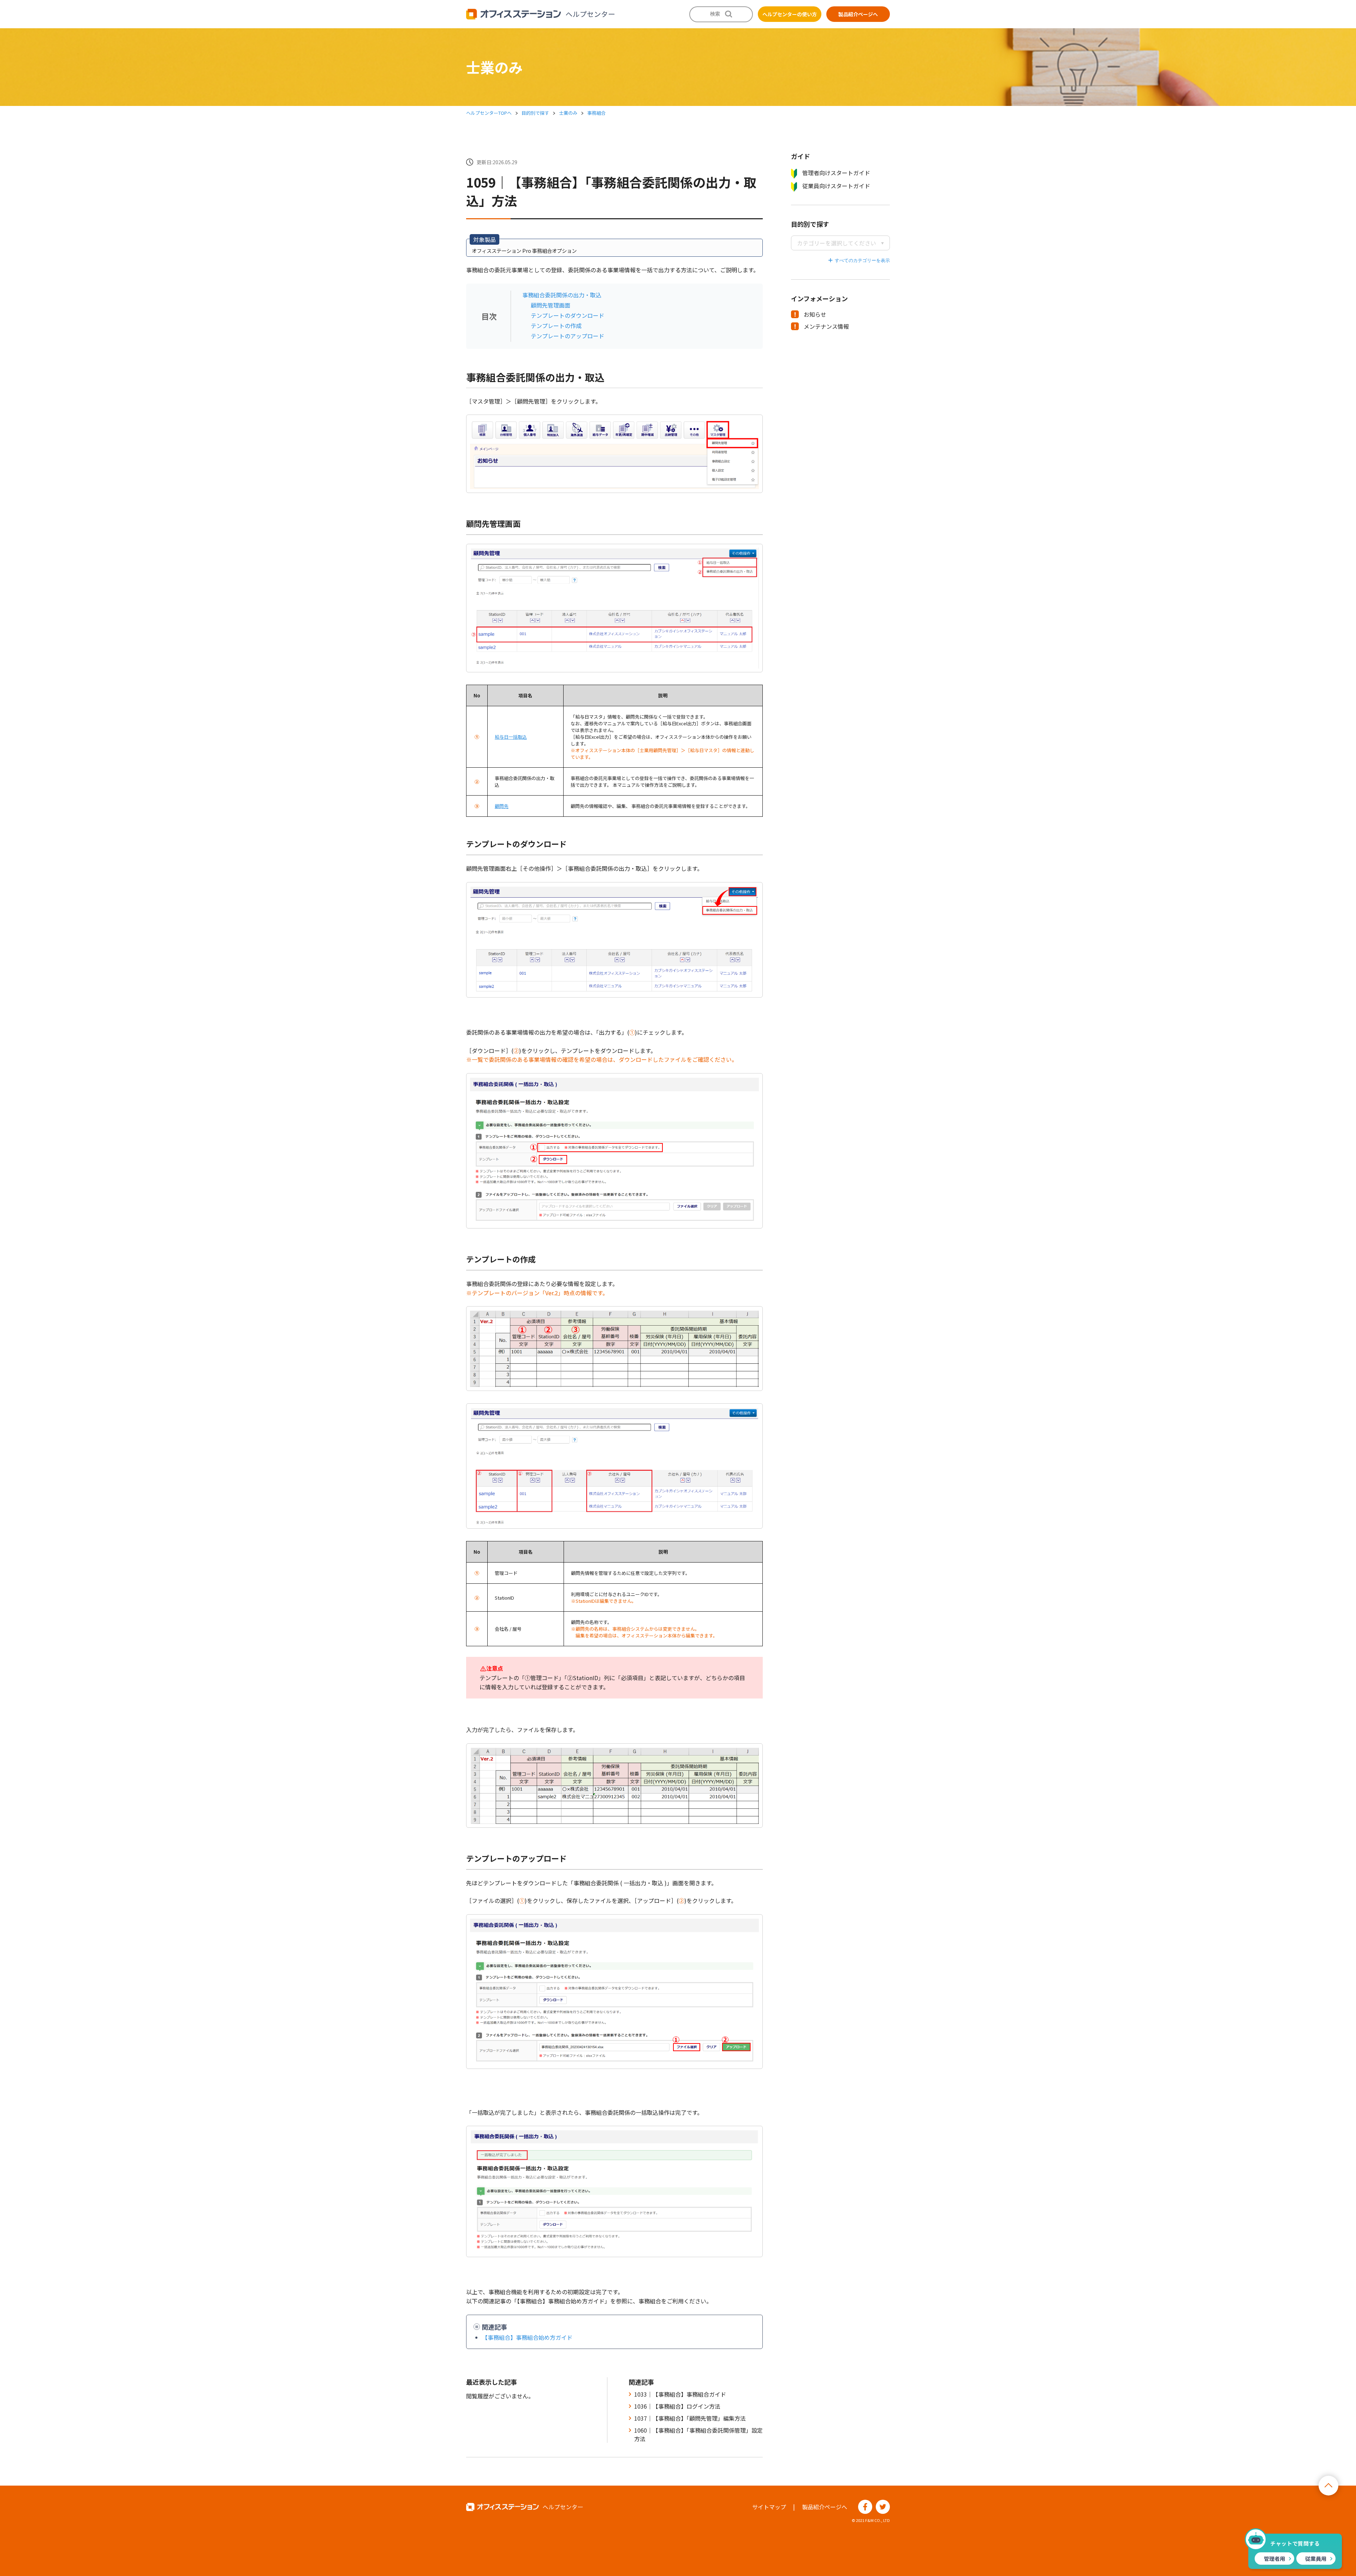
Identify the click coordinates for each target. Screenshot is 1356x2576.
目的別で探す (535, 113)
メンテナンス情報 (826, 326)
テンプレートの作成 (556, 326)
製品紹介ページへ (858, 14)
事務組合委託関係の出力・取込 (562, 295)
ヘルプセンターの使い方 (790, 14)
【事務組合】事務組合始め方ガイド (527, 2337)
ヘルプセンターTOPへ (489, 113)
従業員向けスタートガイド (836, 186)
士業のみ (568, 113)
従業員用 (1316, 2559)
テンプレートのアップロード (567, 336)
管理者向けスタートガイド (836, 173)
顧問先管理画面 (551, 305)
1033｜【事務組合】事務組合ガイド (680, 2394)
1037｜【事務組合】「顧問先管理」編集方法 (690, 2418)
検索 (715, 14)
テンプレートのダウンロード (567, 315)
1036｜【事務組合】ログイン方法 (677, 2406)
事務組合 (596, 113)
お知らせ (815, 314)
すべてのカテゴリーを (858, 260)
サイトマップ (769, 2507)
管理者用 (1274, 2559)
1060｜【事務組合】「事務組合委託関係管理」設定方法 (698, 2434)
